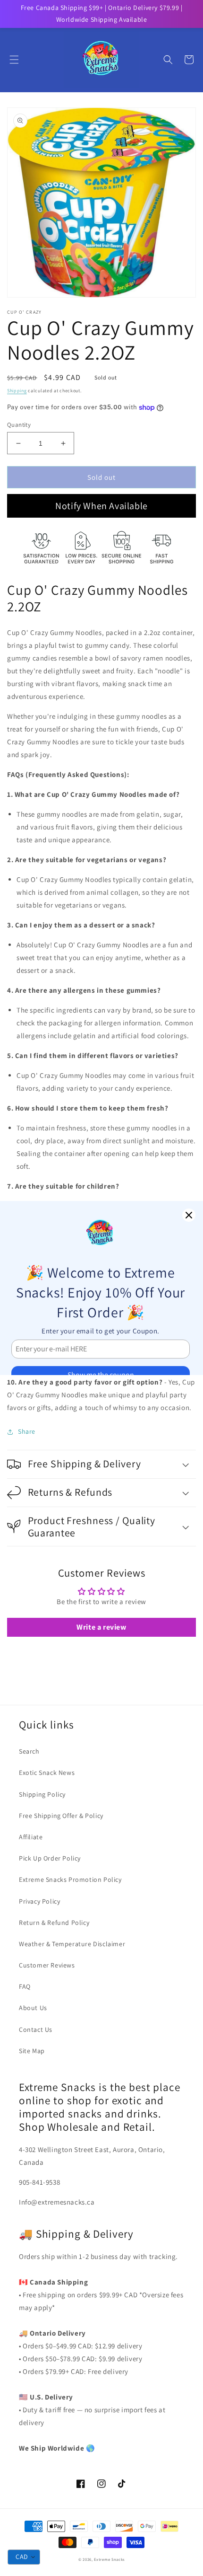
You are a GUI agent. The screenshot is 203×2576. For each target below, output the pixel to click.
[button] (14, 60)
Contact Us (36, 2029)
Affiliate (31, 1837)
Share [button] (27, 1431)
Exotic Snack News (47, 1773)
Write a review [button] (101, 1627)
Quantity (19, 425)
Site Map (32, 2051)
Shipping (17, 391)
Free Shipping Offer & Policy (61, 1816)
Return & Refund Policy (54, 1923)
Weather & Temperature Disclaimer (72, 1944)
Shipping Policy (42, 1794)
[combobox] (24, 2557)
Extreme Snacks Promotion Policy (70, 1879)
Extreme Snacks (109, 2559)
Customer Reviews (47, 1965)
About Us (33, 2008)
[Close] (189, 1215)
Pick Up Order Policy (50, 1858)
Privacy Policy (39, 1901)
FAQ (25, 1986)
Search (29, 1751)
